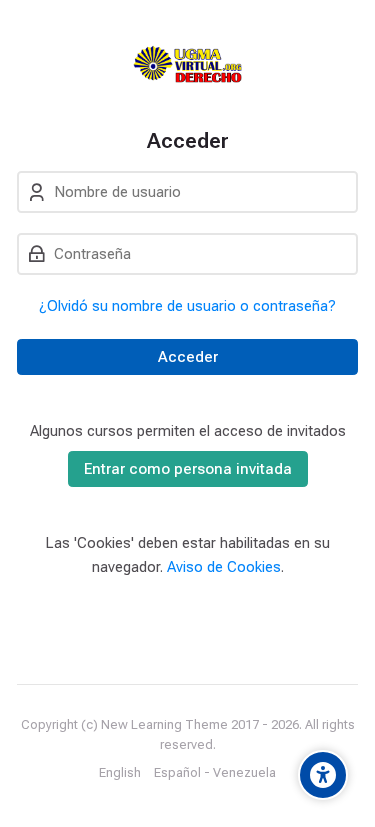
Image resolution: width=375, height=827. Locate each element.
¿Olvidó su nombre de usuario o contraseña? (187, 306)
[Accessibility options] (323, 775)
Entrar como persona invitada (188, 469)
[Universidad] (187, 64)
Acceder (188, 357)
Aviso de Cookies (224, 567)
